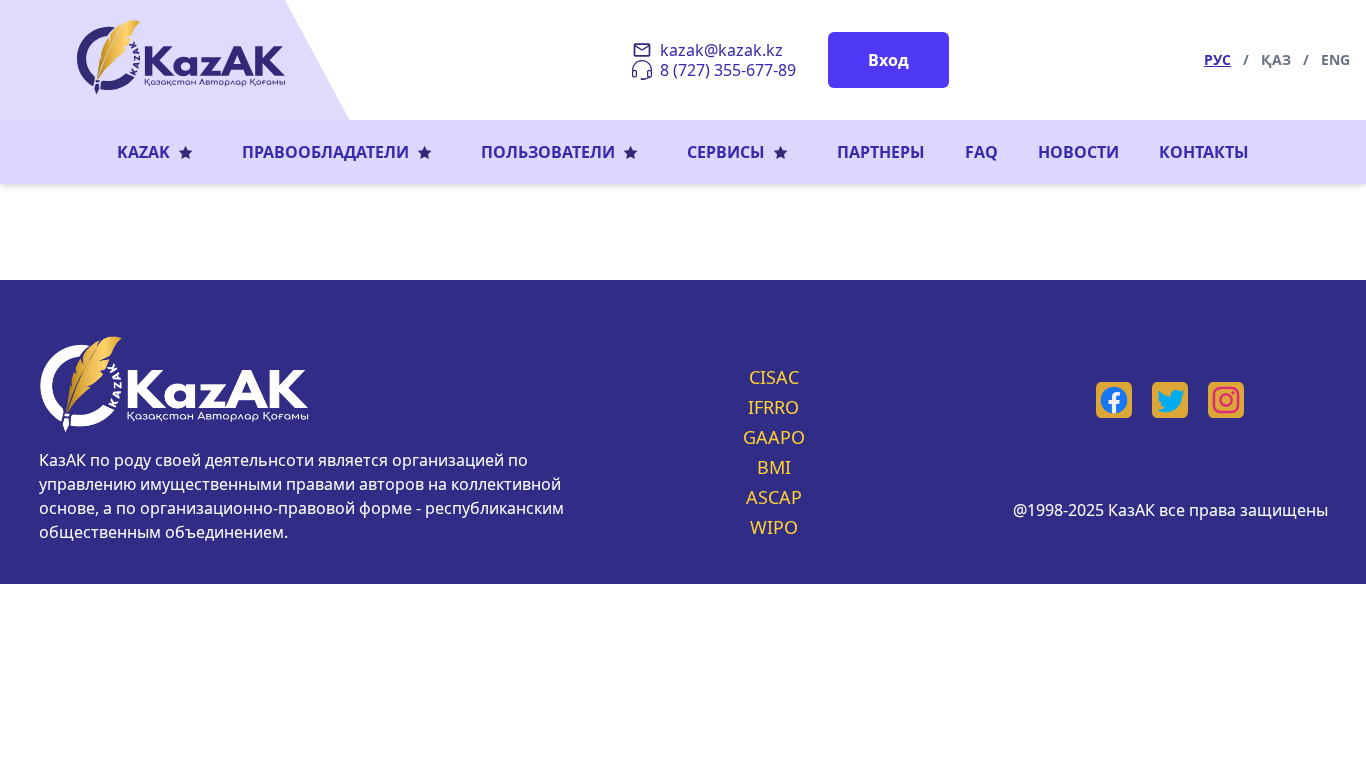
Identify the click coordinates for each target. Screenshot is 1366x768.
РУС (1217, 59)
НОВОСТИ (1078, 152)
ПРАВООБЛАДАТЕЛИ (325, 152)
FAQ (981, 152)
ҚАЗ (1276, 59)
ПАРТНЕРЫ (881, 152)
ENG (1335, 59)
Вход (888, 60)
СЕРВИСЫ (726, 152)
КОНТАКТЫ (1204, 152)
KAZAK (143, 152)
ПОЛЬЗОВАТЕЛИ (548, 152)
